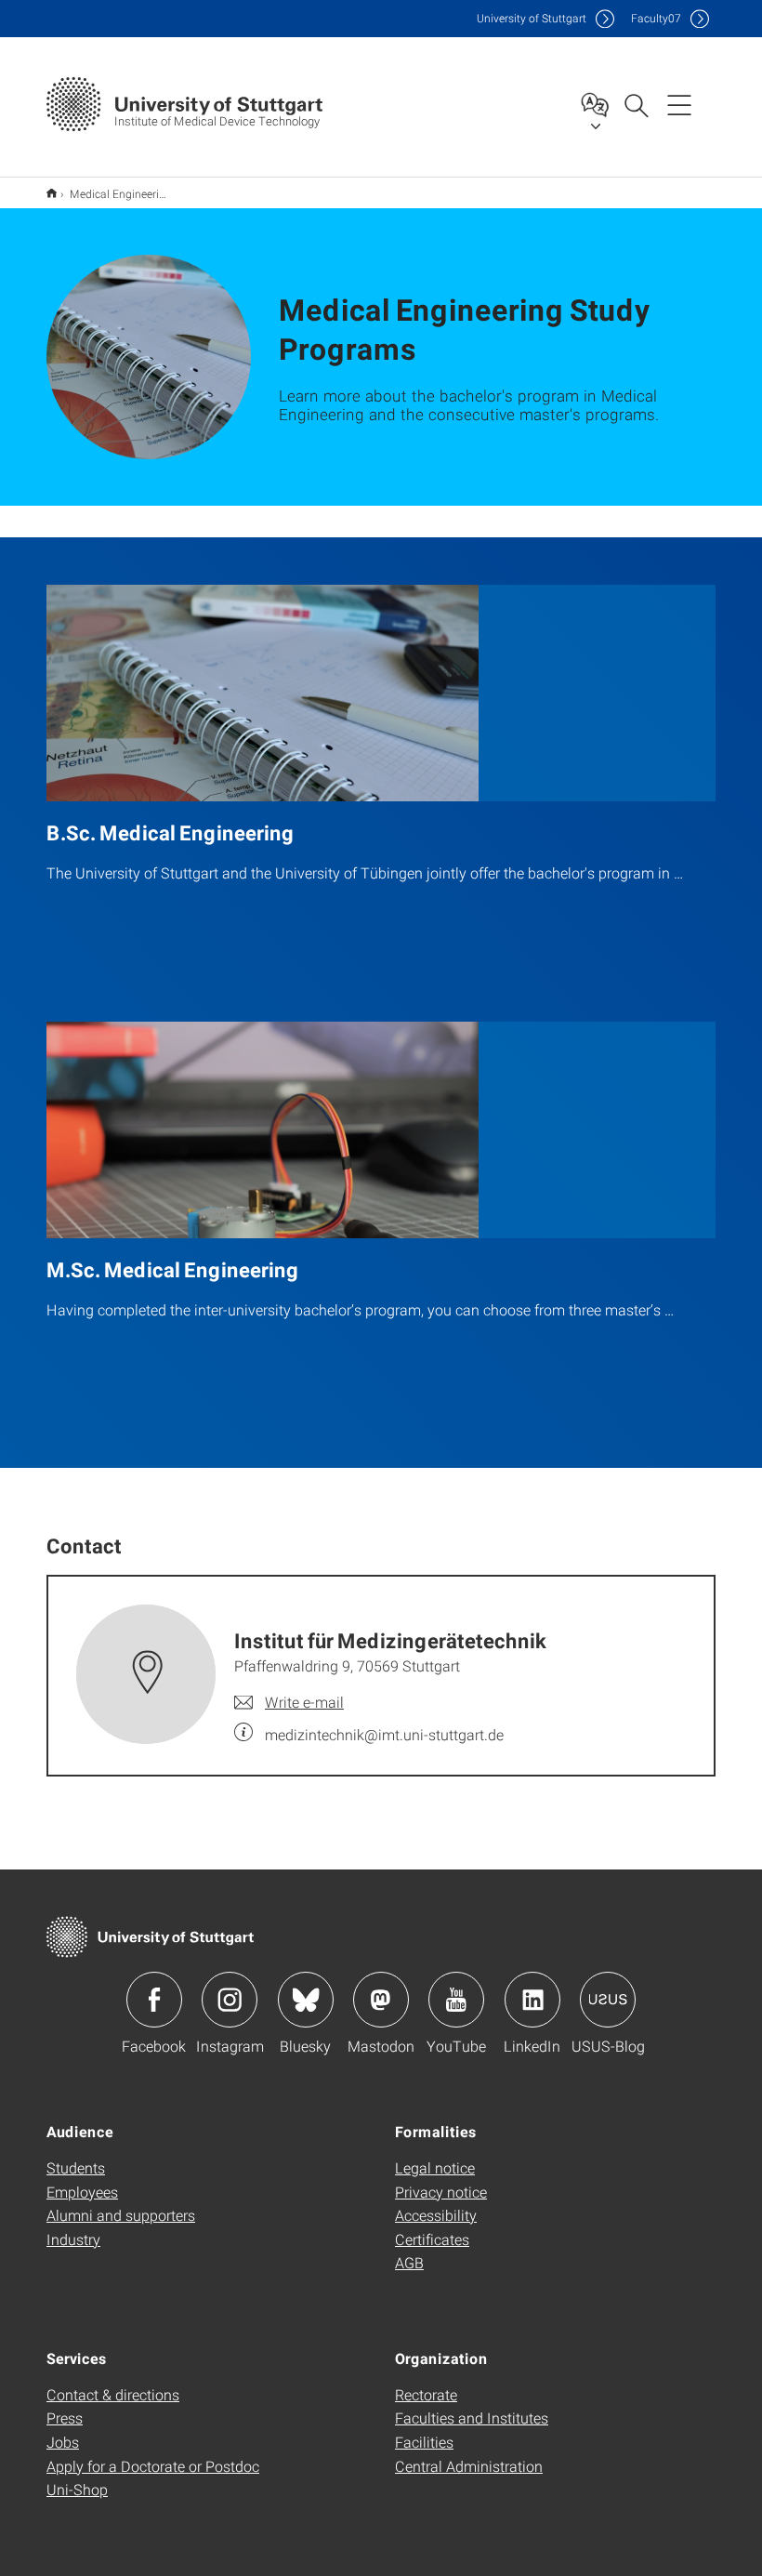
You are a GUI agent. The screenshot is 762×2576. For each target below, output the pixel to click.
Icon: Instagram (230, 2000)
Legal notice (435, 2167)
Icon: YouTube (456, 2000)
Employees (82, 2192)
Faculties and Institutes (472, 2417)
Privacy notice (441, 2192)
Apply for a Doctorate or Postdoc (153, 2466)
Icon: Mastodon (381, 2000)
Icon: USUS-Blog (608, 2000)
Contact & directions (113, 2394)
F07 (656, 18)
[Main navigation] (679, 104)
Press (65, 2417)
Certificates (432, 2239)
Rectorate (426, 2394)
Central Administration (469, 2466)
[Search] (636, 104)
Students (76, 2167)
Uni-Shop (77, 2489)
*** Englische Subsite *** (52, 193)
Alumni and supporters (121, 2215)
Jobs (63, 2442)
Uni (532, 18)
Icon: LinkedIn (532, 2000)
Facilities (424, 2442)
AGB (409, 2262)
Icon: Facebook (154, 2000)
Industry (73, 2239)
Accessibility (436, 2215)
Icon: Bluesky (306, 2000)
